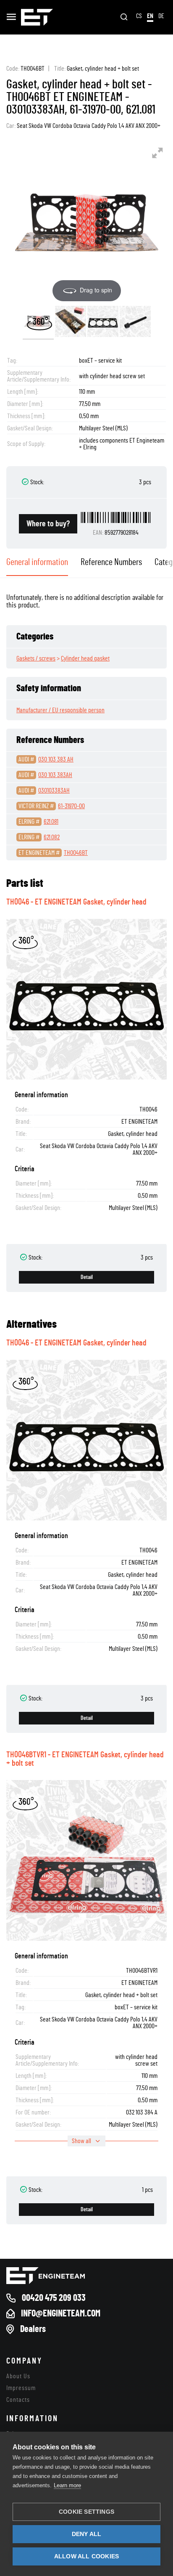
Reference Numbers (111, 562)
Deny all (87, 2534)
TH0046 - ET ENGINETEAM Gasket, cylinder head (76, 902)
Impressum (21, 2388)
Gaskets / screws (36, 658)
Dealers (33, 2329)
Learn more (67, 2485)
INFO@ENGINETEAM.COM (61, 2313)
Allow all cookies (86, 2556)
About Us (18, 2376)
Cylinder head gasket (85, 658)
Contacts (18, 2400)
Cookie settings (86, 2512)
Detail (87, 1277)
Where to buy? (48, 524)
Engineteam (37, 17)
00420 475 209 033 (54, 2298)
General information (37, 562)
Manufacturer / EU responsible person (60, 710)
